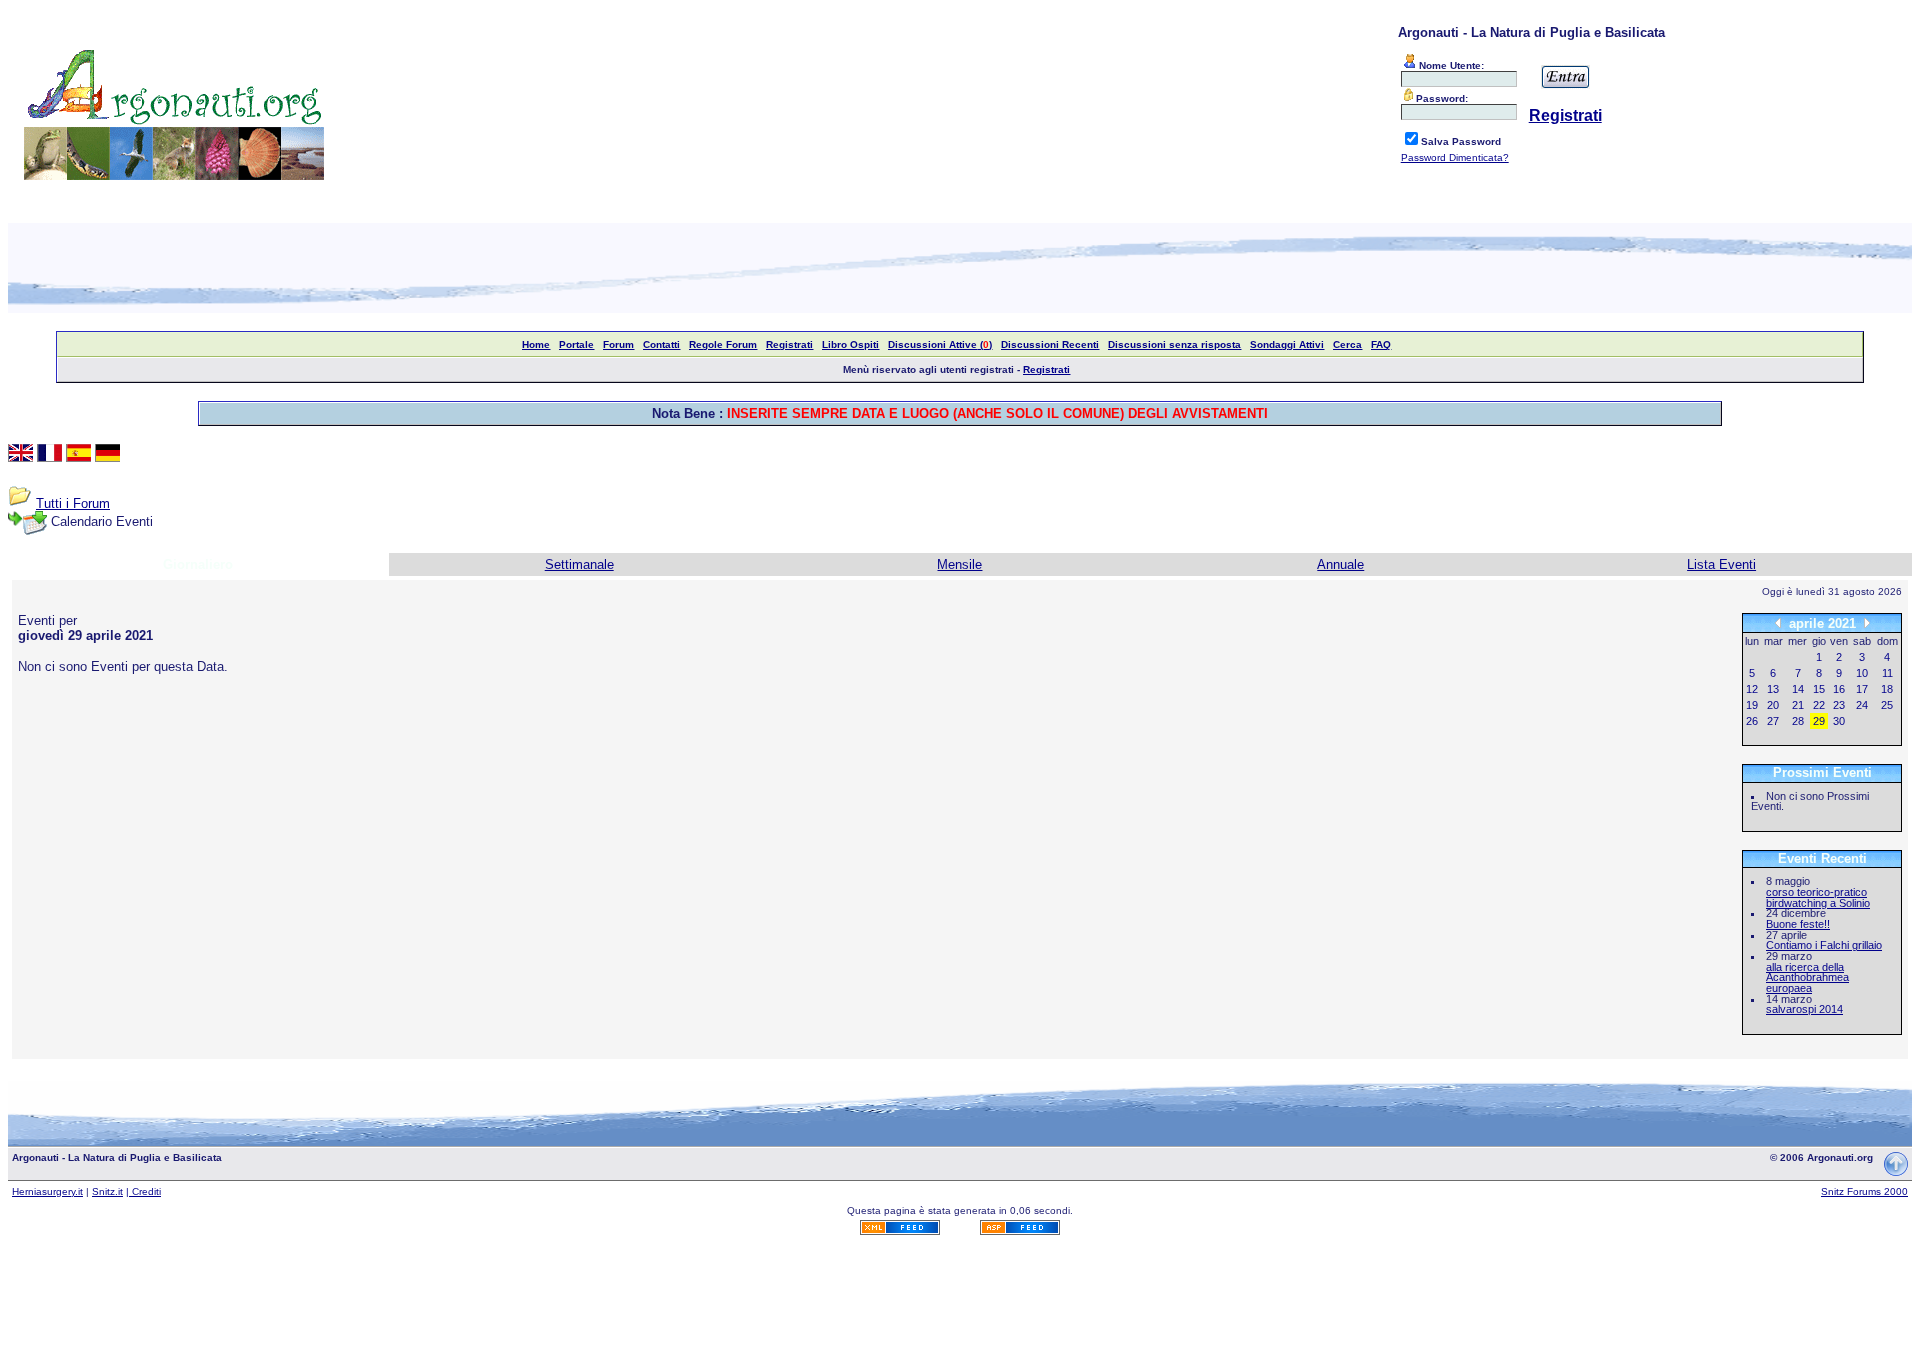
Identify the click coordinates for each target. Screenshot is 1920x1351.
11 (1887, 673)
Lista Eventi (1721, 564)
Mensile (959, 564)
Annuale (1340, 564)
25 (1887, 705)
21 (1798, 705)
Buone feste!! (1798, 924)
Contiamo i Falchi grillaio (1824, 945)
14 (1798, 689)
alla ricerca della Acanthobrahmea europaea (1807, 977)
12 (1752, 689)
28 (1798, 721)
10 (1862, 673)
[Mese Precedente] (1778, 622)
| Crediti (143, 1191)
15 (1819, 689)
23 (1839, 705)
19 (1752, 705)
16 (1839, 689)
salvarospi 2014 (1804, 1009)
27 (1773, 721)
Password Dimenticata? (1455, 157)
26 (1752, 721)
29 (1819, 721)
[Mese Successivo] (1867, 622)
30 (1839, 721)
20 (1773, 705)
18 (1887, 689)
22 (1819, 705)
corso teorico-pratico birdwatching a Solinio (1818, 897)
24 (1862, 705)
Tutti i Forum (73, 503)
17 (1862, 689)
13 (1773, 689)
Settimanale (579, 564)
